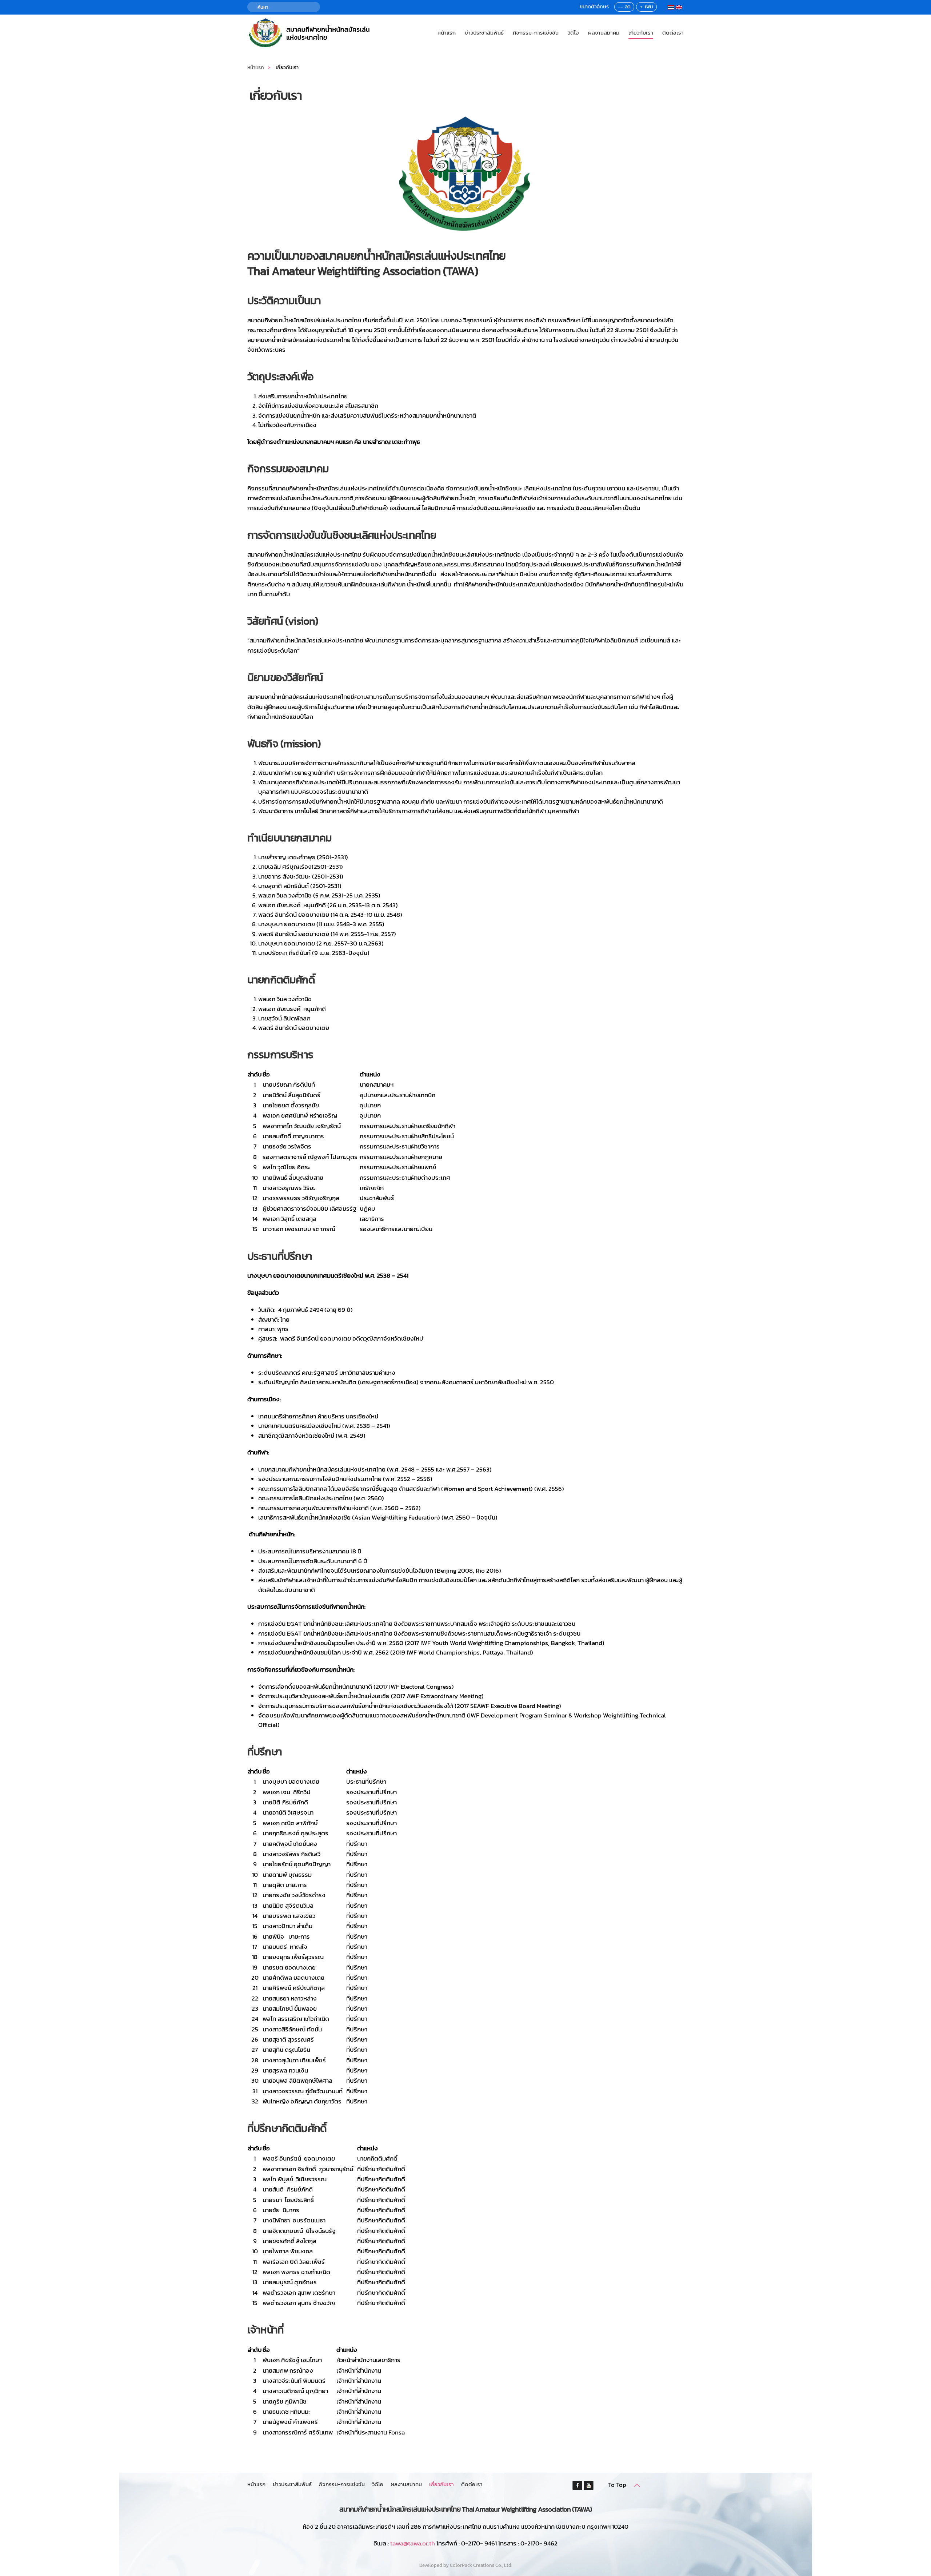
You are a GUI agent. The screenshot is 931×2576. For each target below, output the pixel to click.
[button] (637, 2485)
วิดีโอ (573, 33)
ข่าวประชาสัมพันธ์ (484, 33)
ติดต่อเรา (673, 33)
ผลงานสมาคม (604, 33)
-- (620, 7)
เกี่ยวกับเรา (641, 33)
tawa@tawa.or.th (413, 2543)
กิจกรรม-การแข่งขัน (536, 33)
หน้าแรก (447, 33)
